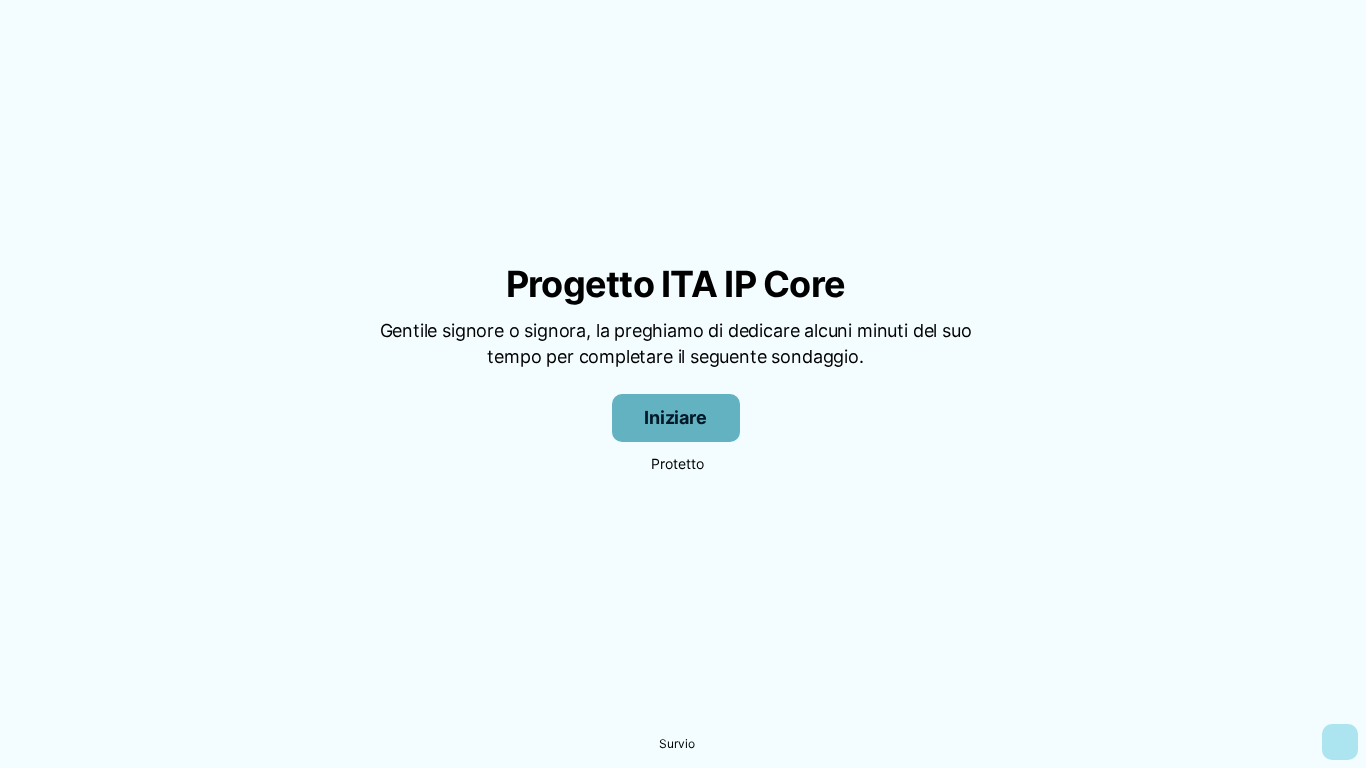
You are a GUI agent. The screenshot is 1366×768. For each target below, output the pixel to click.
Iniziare (675, 417)
